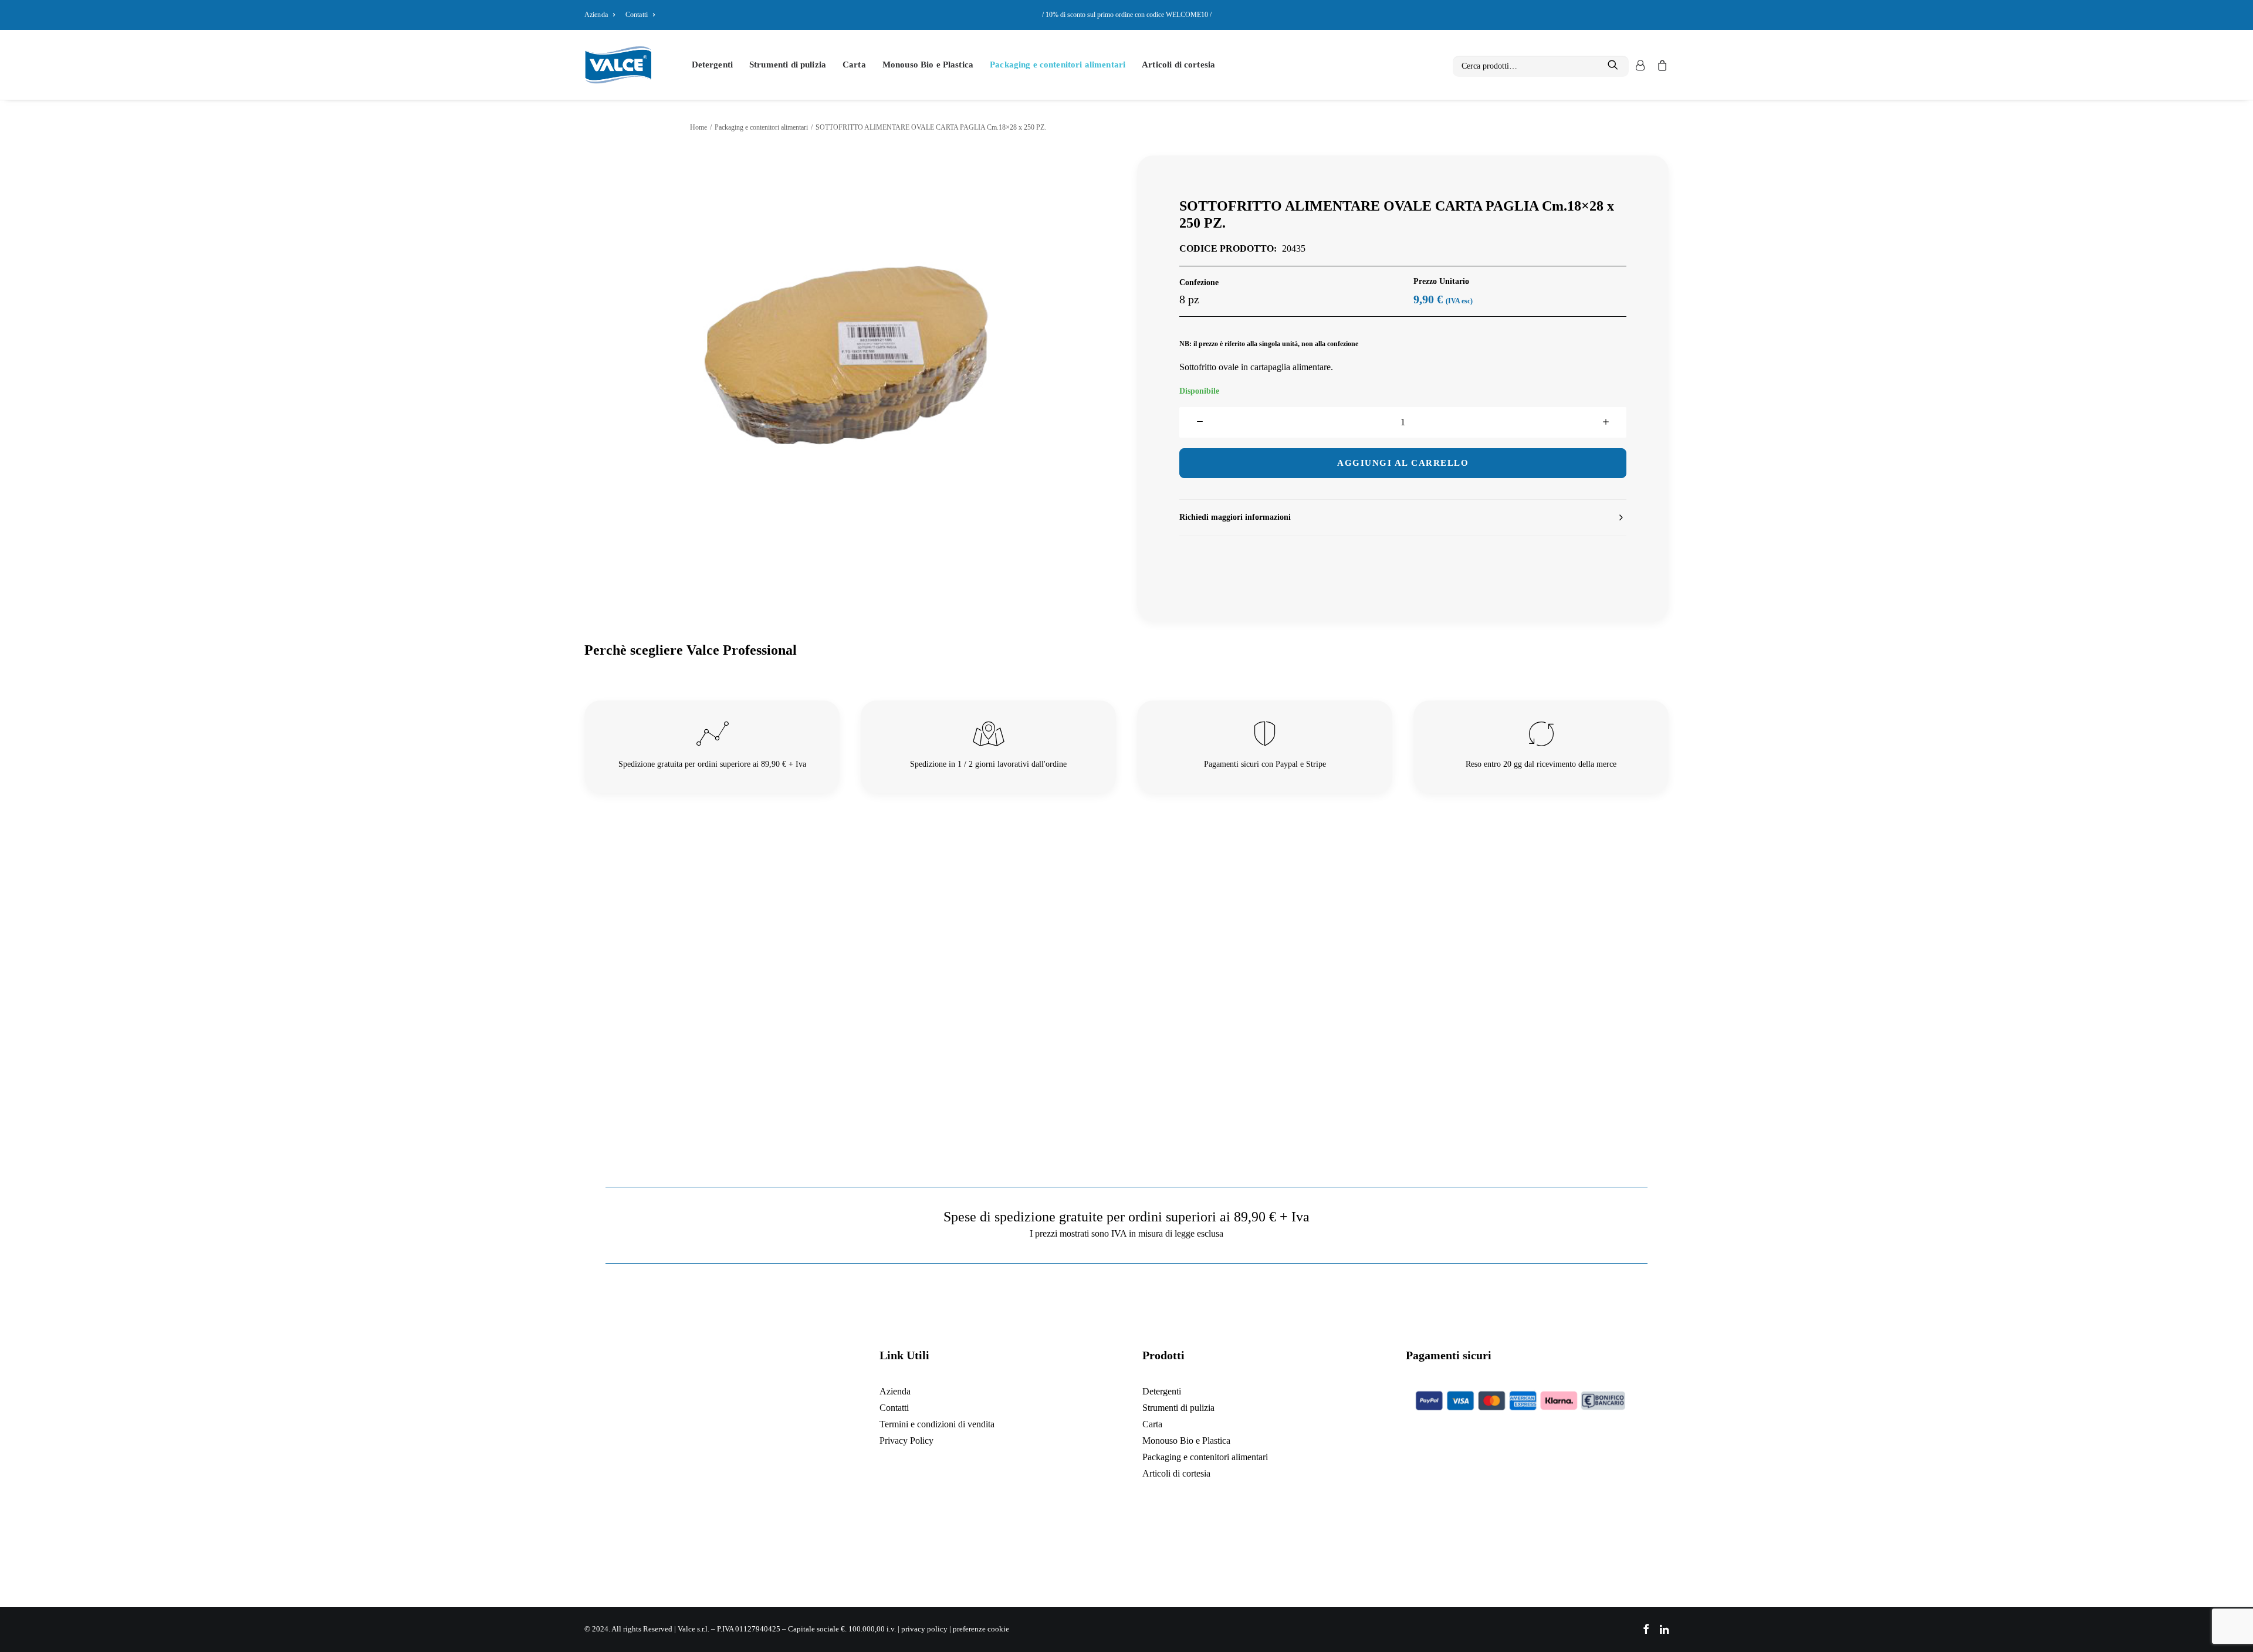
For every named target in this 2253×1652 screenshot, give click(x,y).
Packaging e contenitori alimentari (1058, 65)
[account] (1639, 65)
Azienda (596, 15)
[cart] (1660, 65)
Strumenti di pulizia (788, 65)
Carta (854, 65)
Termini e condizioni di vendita (937, 1424)
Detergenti (713, 65)
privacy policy (924, 1629)
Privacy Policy (906, 1441)
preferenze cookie (981, 1629)
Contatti (637, 15)
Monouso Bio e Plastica (928, 65)
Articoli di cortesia (1178, 65)
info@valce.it (724, 1514)
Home (698, 127)
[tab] (1403, 518)
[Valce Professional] (618, 65)
